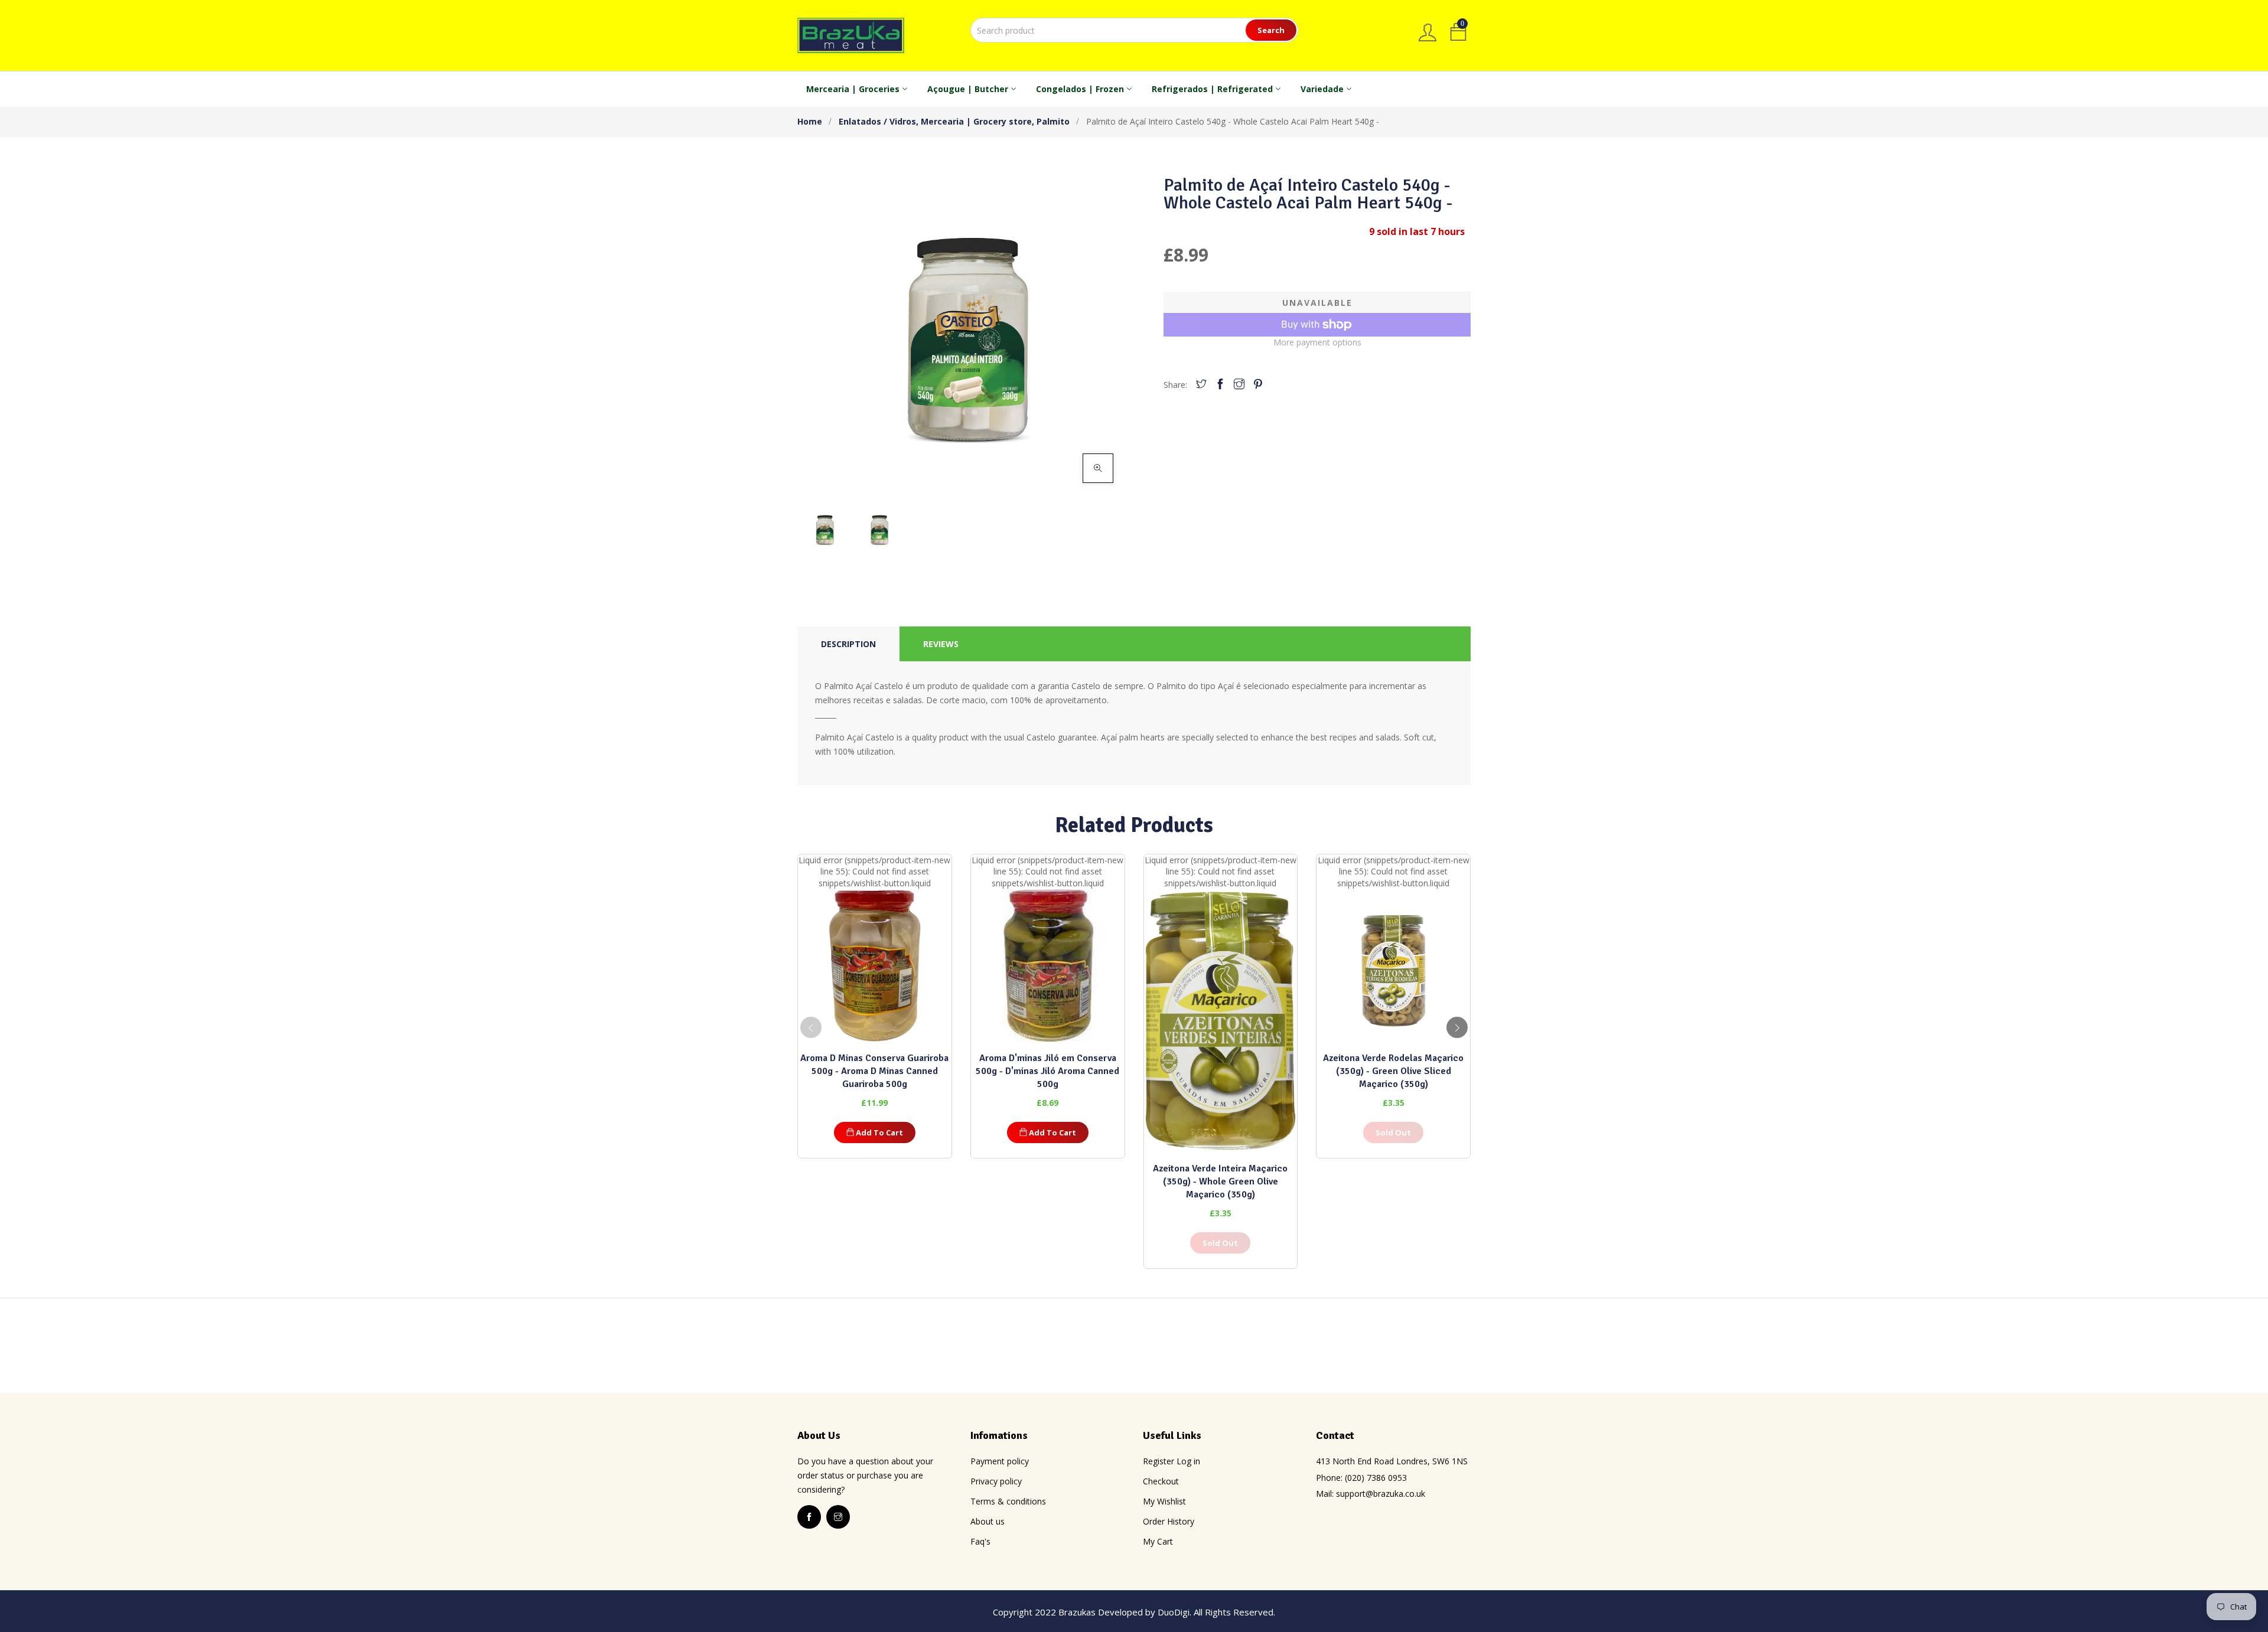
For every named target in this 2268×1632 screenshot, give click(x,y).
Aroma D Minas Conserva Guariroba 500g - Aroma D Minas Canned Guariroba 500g (874, 1071)
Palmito (1053, 121)
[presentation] (811, 1027)
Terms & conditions (1008, 1501)
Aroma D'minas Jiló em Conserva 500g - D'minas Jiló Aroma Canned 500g (1047, 1071)
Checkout (1161, 1481)
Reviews (941, 644)
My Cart (1158, 1541)
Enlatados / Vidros (879, 121)
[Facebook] (1220, 385)
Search (1271, 30)
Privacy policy (996, 1481)
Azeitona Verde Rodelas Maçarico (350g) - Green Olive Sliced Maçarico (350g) (1393, 1071)
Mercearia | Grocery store (977, 121)
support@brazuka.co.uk (1381, 1494)
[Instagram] (1239, 385)
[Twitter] (1201, 385)
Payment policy (1000, 1461)
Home (810, 121)
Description (848, 644)
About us (988, 1521)
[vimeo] (1258, 385)
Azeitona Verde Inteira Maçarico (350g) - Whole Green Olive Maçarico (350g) (1220, 1181)
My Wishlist (1164, 1501)
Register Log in (1172, 1461)
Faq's (980, 1541)
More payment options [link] (1317, 342)
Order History (1169, 1521)
